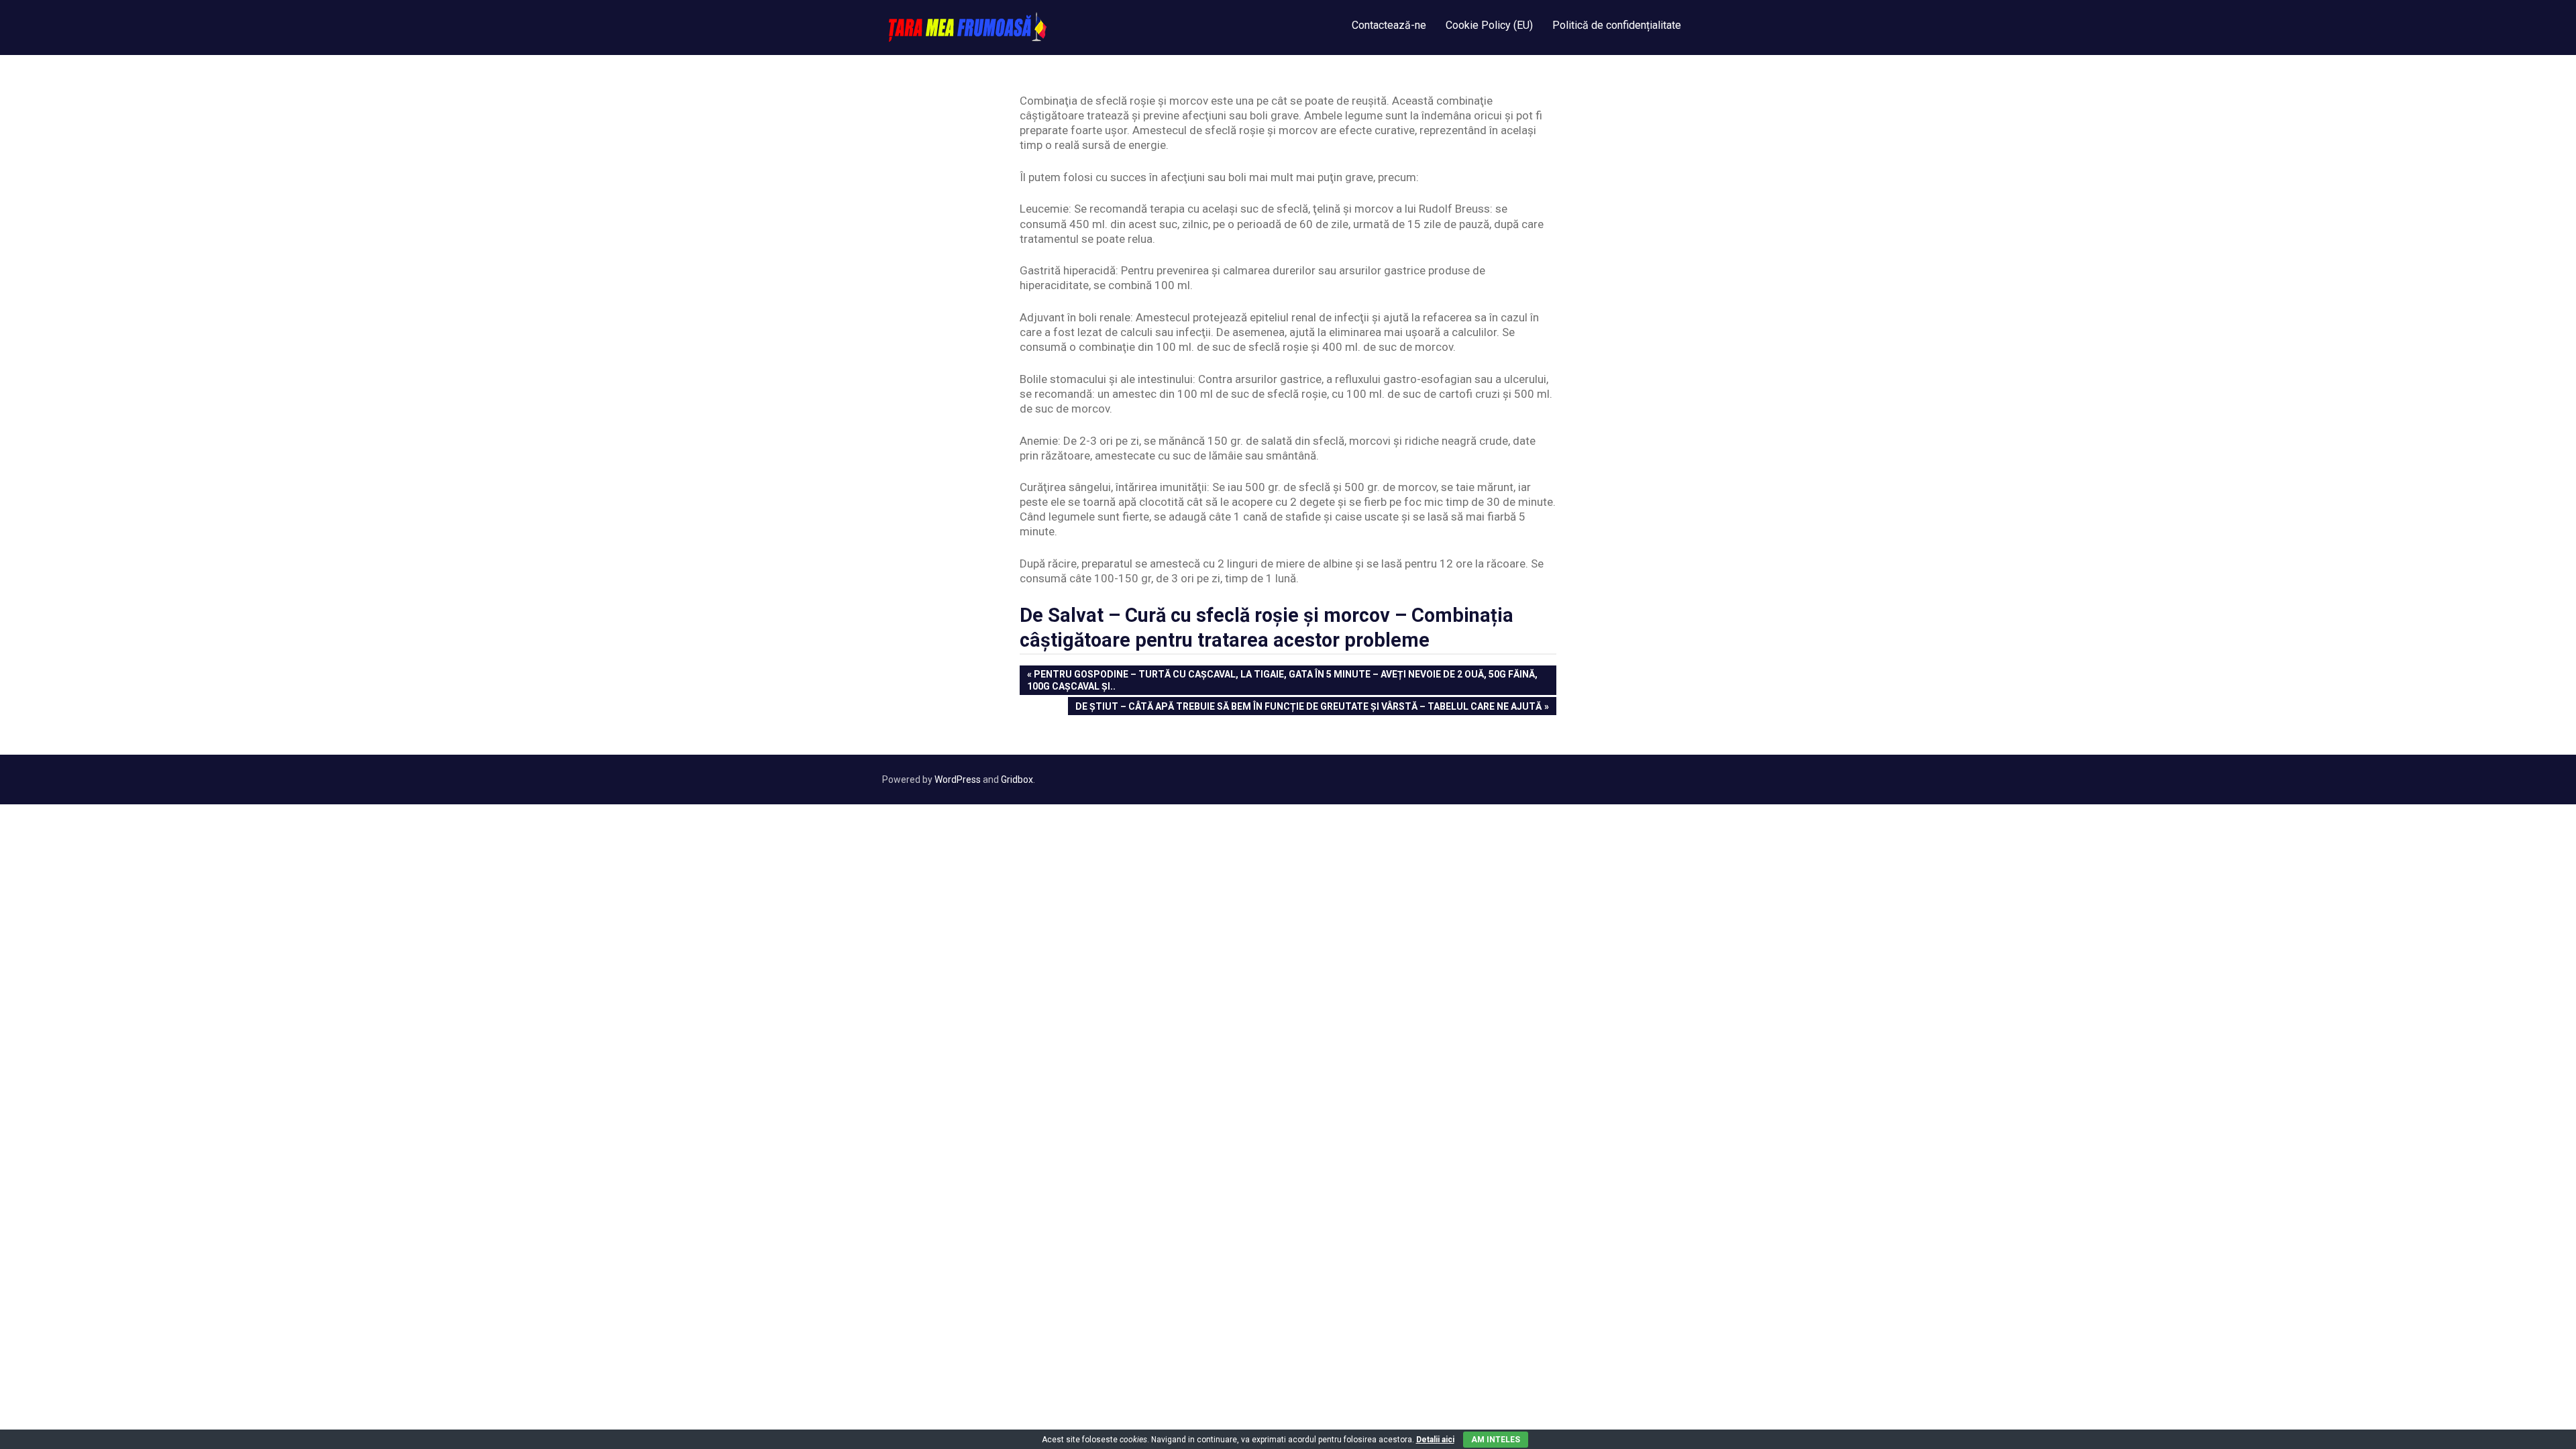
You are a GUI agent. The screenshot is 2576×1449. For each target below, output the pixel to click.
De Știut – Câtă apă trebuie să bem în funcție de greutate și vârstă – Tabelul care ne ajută (1308, 708)
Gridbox (1017, 780)
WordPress (958, 780)
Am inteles (1496, 1440)
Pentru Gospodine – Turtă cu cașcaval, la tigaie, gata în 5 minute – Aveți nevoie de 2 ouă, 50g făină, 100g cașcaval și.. (1282, 680)
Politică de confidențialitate (1617, 25)
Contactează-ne (1389, 25)
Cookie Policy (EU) (1489, 25)
